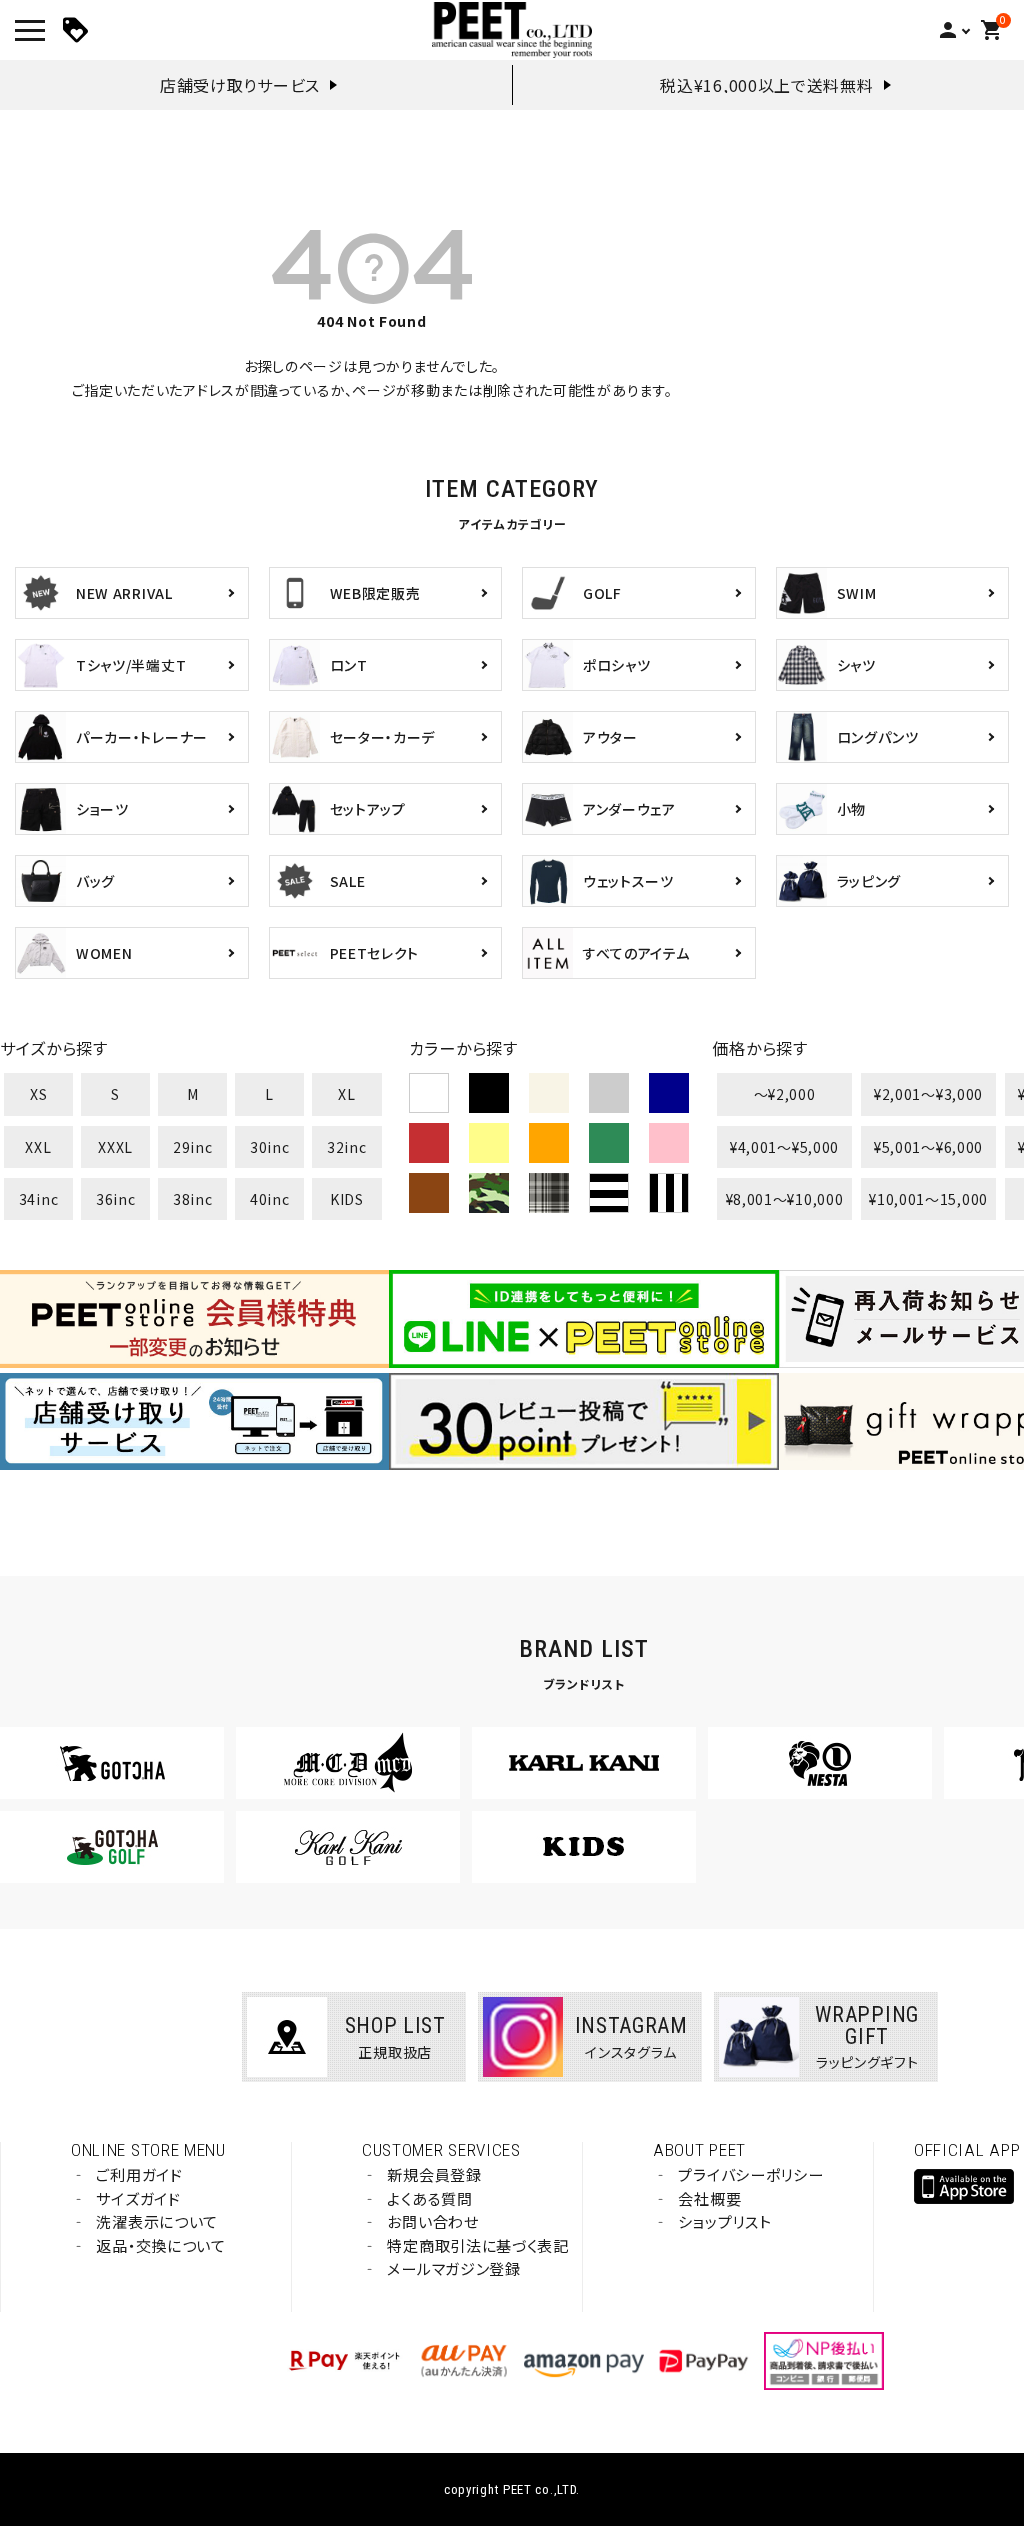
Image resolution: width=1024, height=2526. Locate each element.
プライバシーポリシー (750, 2174)
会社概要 (709, 2198)
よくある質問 (429, 2198)
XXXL (115, 1147)
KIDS (347, 1199)
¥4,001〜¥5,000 (784, 1147)
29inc (193, 1147)
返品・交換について (160, 2245)
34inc (39, 1199)
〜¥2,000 (785, 1094)
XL (346, 1094)
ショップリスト (724, 2221)
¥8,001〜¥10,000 (785, 1199)
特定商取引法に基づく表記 (477, 2245)
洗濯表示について (157, 2221)
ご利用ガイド (139, 2174)
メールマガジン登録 (453, 2268)
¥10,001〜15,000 (928, 1199)
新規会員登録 (434, 2174)
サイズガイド (138, 2198)
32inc (347, 1147)
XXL (38, 1147)
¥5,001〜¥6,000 (928, 1147)
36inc (116, 1199)
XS (38, 1094)
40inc (270, 1199)
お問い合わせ (432, 2221)
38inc (193, 1199)
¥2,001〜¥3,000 (928, 1094)
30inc (270, 1147)
